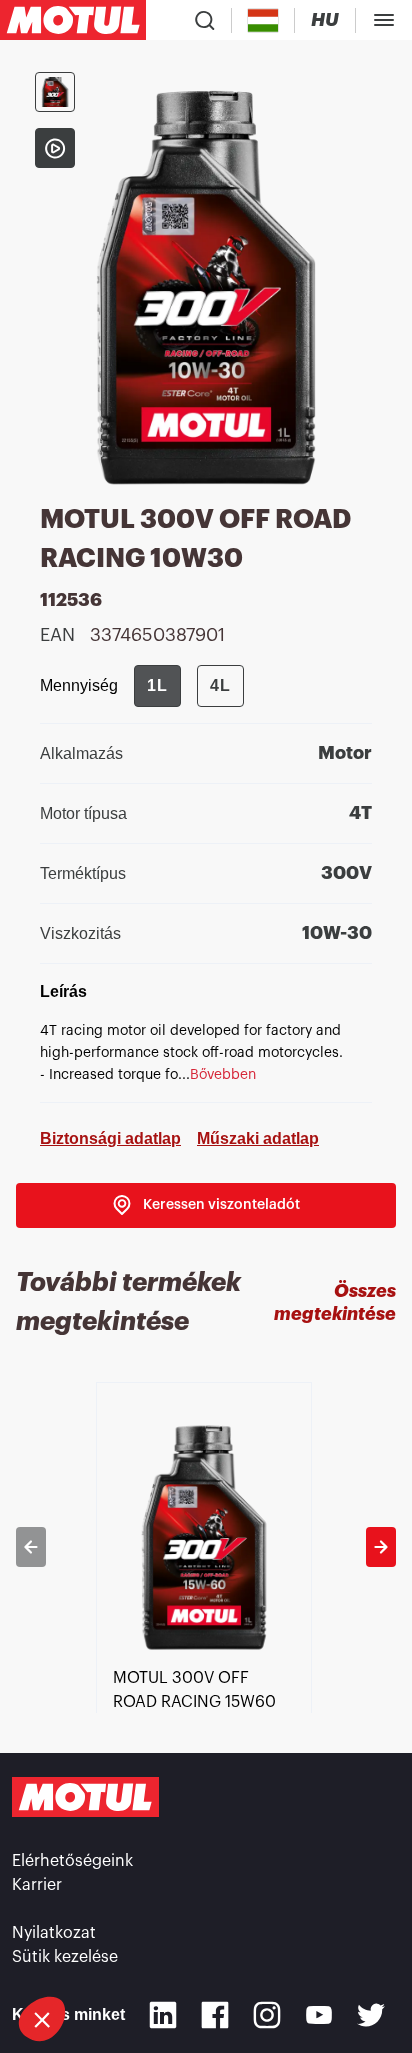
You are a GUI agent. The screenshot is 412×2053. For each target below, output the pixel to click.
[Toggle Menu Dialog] (384, 20)
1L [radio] (157, 685)
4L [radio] (220, 685)
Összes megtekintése (335, 1302)
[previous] (31, 1547)
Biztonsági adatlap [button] (110, 1138)
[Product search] (205, 20)
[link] (206, 1205)
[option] (206, 1547)
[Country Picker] (263, 20)
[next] (381, 1547)
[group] (189, 686)
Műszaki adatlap (258, 1138)
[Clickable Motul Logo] (73, 20)
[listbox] (206, 1547)
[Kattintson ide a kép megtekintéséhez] (55, 92)
